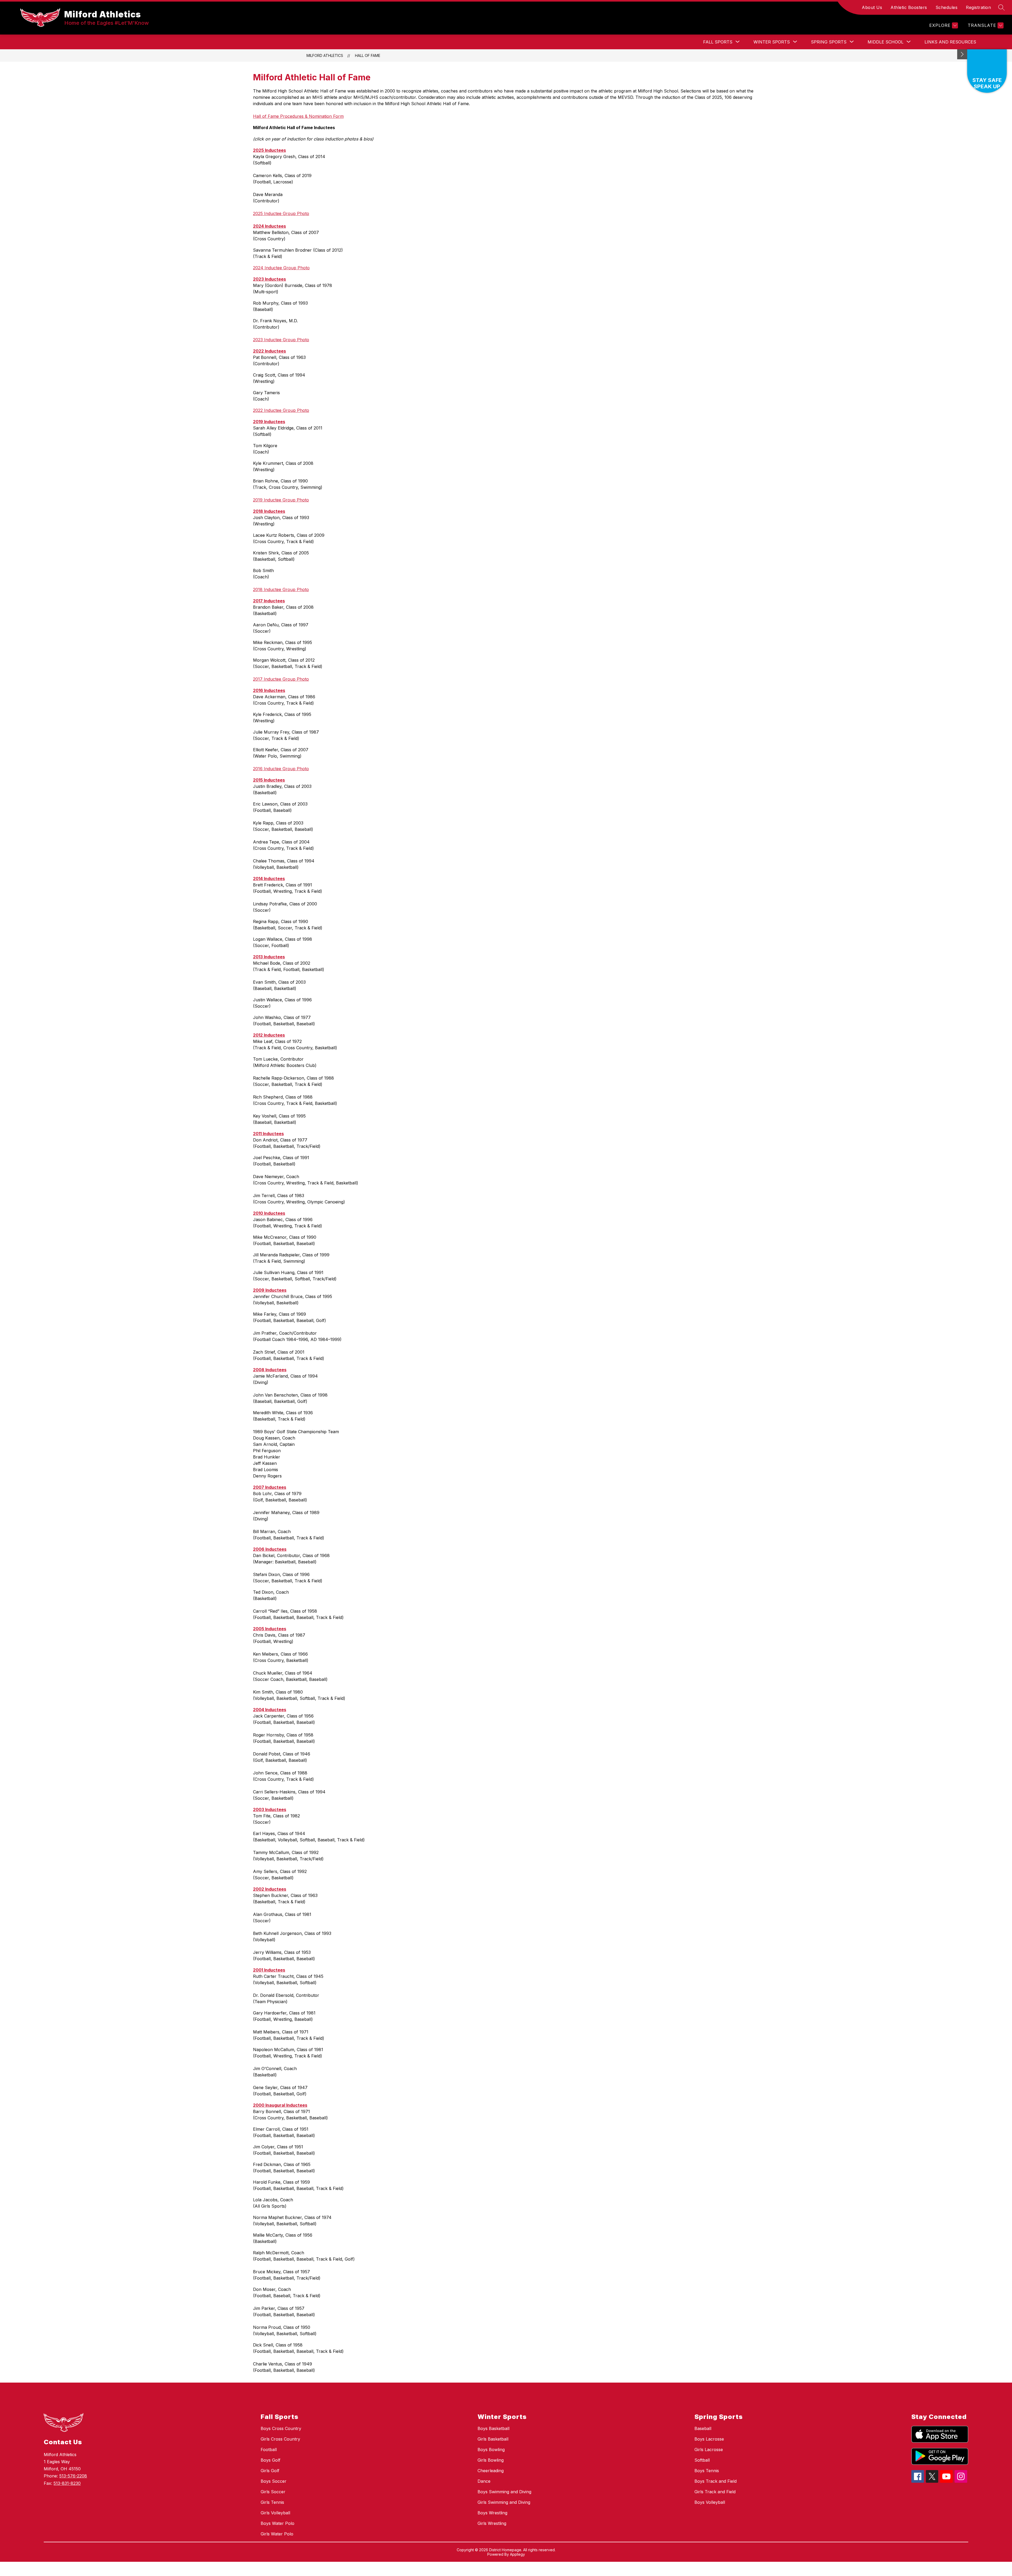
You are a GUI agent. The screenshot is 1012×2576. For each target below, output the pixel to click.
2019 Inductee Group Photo (281, 500)
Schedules (947, 7)
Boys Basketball (493, 2428)
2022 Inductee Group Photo (281, 410)
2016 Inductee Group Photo (281, 769)
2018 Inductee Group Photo (281, 589)
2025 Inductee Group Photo (281, 213)
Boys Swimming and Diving (504, 2492)
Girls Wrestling (492, 2523)
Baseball (703, 2428)
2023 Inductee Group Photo (281, 340)
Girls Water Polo (277, 2534)
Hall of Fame (368, 55)
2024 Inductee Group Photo (281, 268)
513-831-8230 (67, 2483)
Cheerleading (491, 2471)
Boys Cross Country (281, 2428)
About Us (872, 7)
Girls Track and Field (715, 2492)
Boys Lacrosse (709, 2439)
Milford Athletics (325, 55)
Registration (978, 7)
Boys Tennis (707, 2471)
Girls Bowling (491, 2460)
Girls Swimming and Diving (504, 2502)
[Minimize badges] (962, 54)
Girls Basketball (493, 2439)
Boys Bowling (491, 2450)
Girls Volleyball (275, 2513)
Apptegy (517, 2554)
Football (269, 2450)
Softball (702, 2460)
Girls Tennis (272, 2502)
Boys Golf (271, 2460)
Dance (484, 2481)
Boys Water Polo (278, 2523)
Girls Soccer (273, 2492)
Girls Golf (270, 2471)
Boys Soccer (274, 2481)
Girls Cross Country (280, 2439)
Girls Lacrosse (709, 2450)
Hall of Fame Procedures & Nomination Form (298, 116)
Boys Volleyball (710, 2502)
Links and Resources (950, 42)
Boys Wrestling (492, 2513)
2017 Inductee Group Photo (281, 679)
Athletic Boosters (909, 7)
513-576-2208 (73, 2476)
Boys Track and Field (716, 2481)
